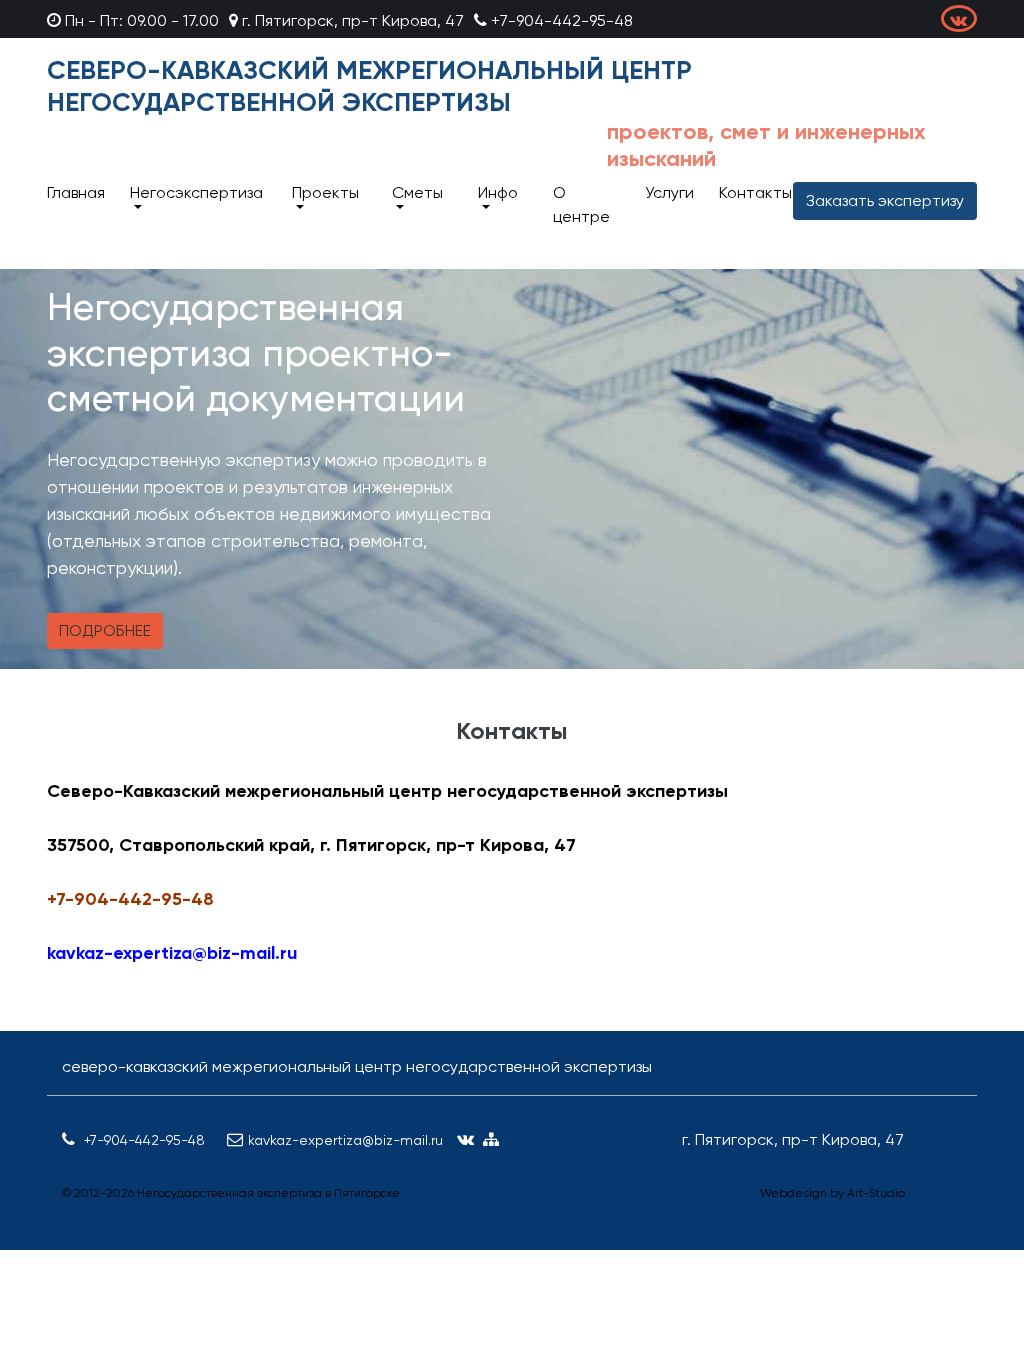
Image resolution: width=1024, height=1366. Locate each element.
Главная (76, 192)
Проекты (325, 192)
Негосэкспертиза (196, 192)
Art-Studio (876, 1193)
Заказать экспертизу (885, 200)
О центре (581, 204)
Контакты (755, 192)
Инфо (498, 192)
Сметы (417, 192)
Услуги (669, 192)
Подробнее (105, 630)
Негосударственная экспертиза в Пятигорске (268, 1193)
